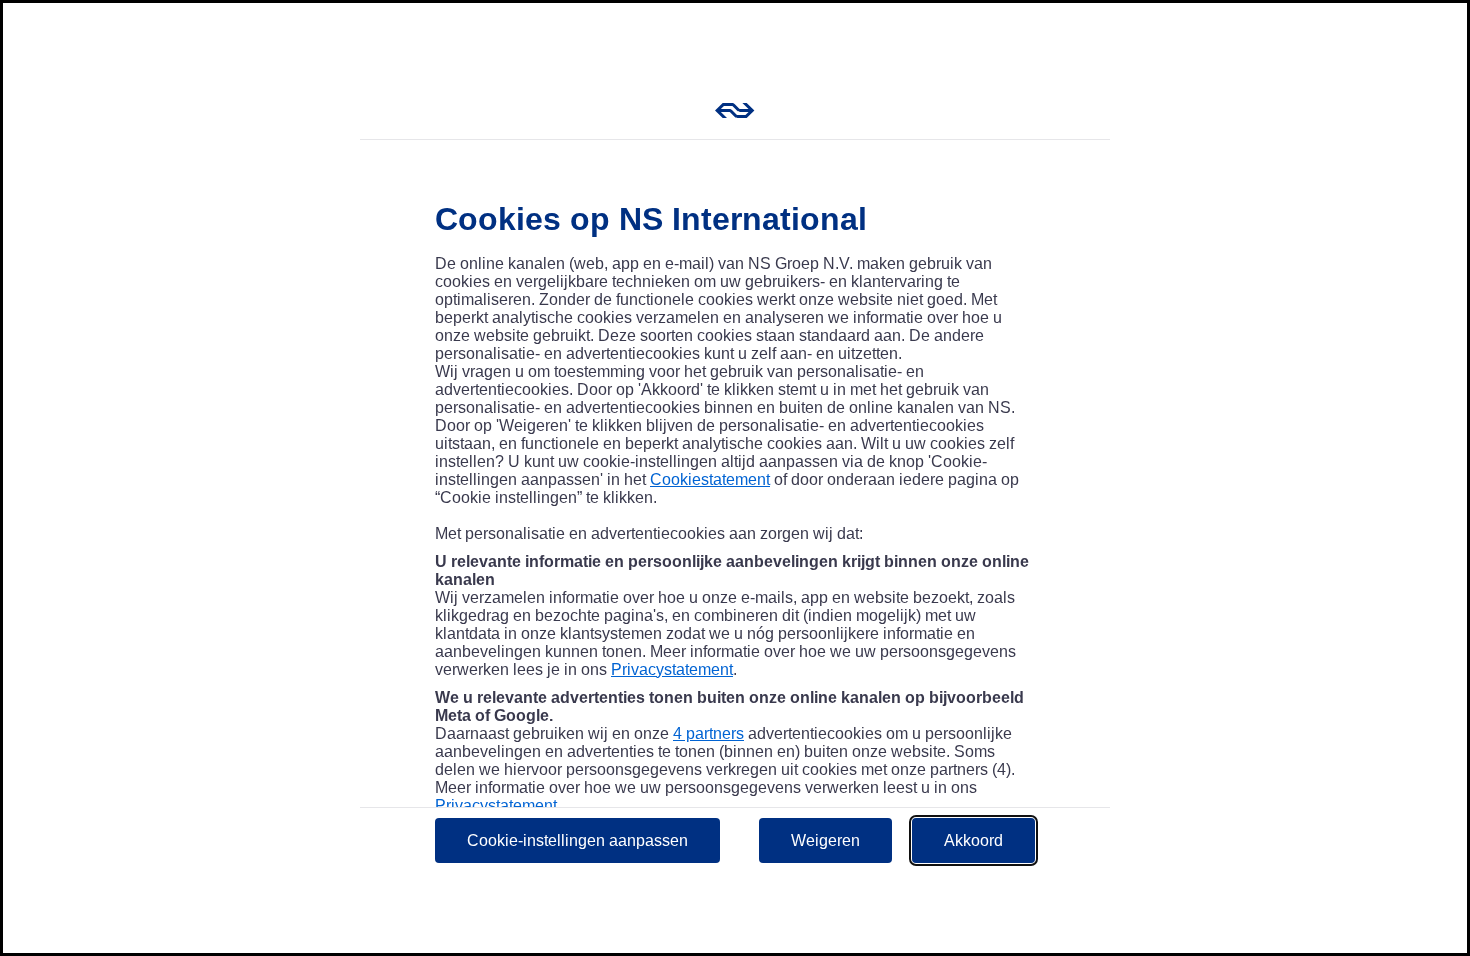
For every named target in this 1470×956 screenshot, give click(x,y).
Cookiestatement (710, 479)
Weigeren (825, 840)
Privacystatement (672, 669)
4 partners (708, 733)
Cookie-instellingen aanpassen (577, 840)
